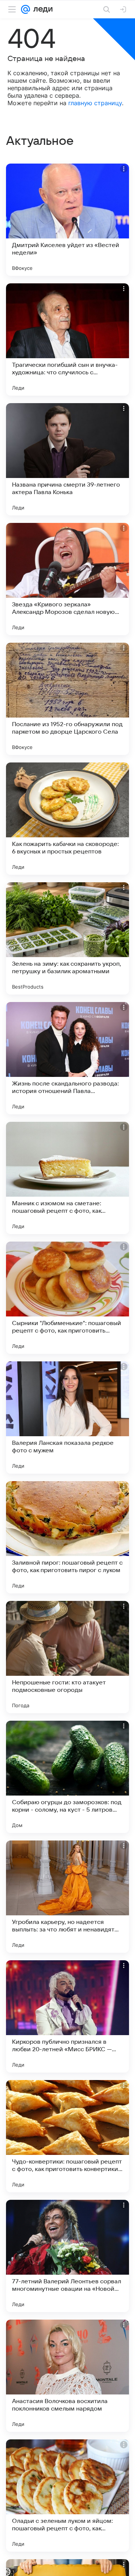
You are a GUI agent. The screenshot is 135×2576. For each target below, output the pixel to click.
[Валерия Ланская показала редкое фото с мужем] (67, 1418)
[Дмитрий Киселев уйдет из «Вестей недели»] (67, 220)
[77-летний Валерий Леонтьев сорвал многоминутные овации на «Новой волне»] (67, 2256)
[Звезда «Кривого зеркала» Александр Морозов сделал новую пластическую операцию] (67, 579)
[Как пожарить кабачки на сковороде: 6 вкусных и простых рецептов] (67, 819)
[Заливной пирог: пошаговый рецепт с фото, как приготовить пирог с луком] (67, 1537)
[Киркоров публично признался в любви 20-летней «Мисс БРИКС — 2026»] (67, 2016)
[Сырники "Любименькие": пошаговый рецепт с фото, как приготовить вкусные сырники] (67, 1298)
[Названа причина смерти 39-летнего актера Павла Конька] (67, 459)
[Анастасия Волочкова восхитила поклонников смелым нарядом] (67, 2376)
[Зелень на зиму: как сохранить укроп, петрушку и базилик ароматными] (67, 938)
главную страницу (95, 103)
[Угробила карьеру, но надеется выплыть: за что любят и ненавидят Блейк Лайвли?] (67, 1897)
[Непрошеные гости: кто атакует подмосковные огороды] (67, 1657)
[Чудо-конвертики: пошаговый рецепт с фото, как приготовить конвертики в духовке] (67, 2136)
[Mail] (25, 9)
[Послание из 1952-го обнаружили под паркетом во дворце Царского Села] (67, 699)
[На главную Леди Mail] (41, 9)
